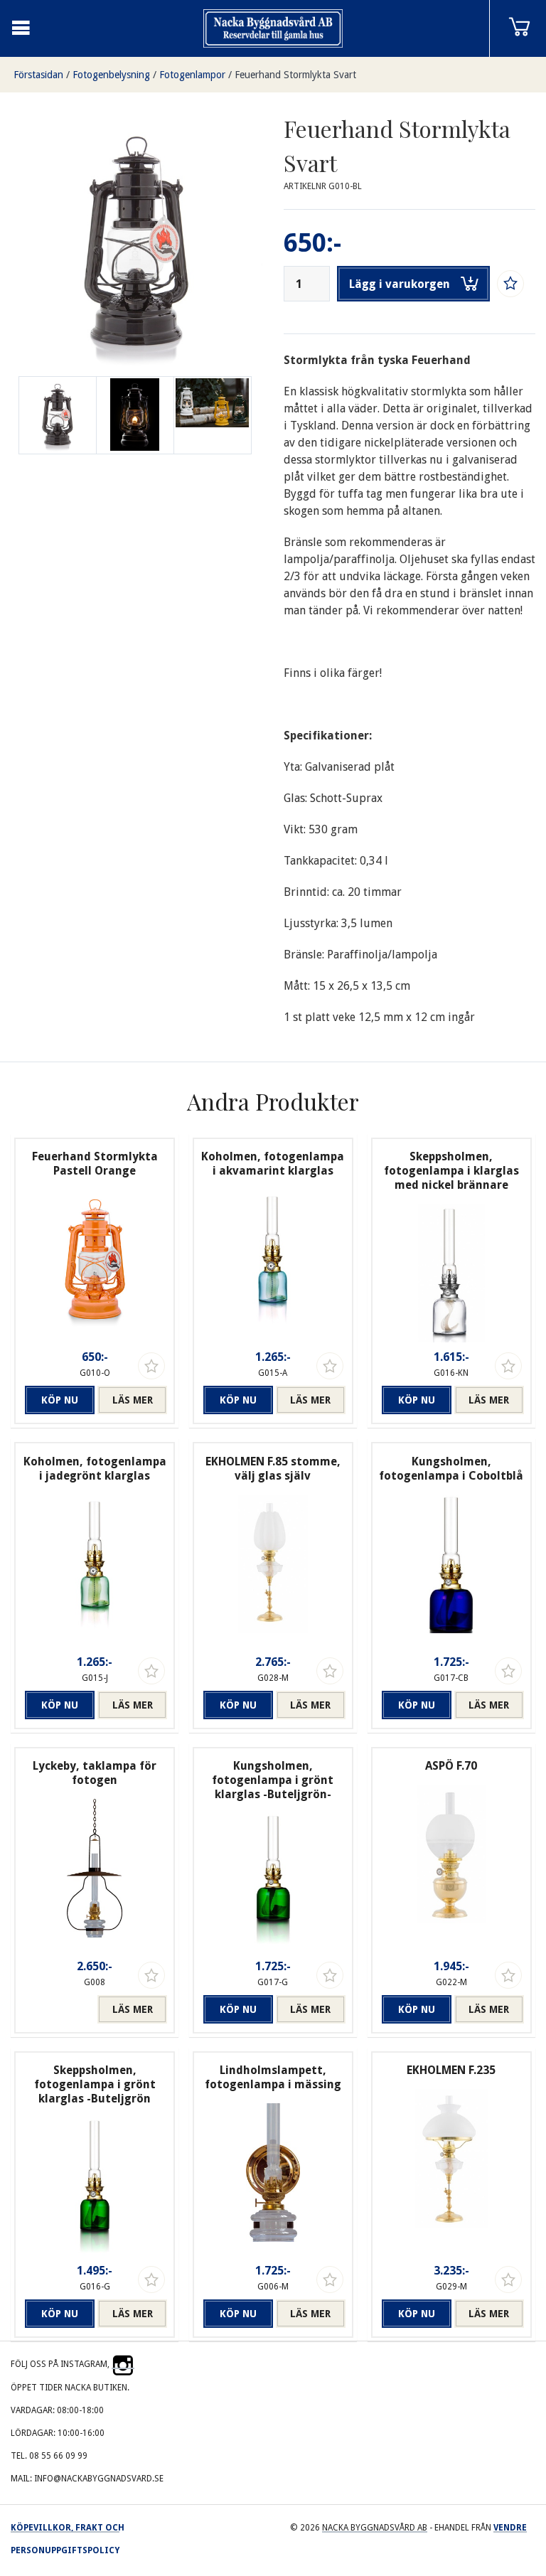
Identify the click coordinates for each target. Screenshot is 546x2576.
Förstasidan (38, 75)
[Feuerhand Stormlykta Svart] (135, 415)
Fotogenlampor (192, 75)
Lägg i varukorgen (400, 284)
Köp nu (60, 1400)
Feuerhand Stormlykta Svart (295, 75)
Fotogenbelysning (111, 75)
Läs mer (133, 1400)
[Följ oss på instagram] (123, 2364)
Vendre (510, 2528)
